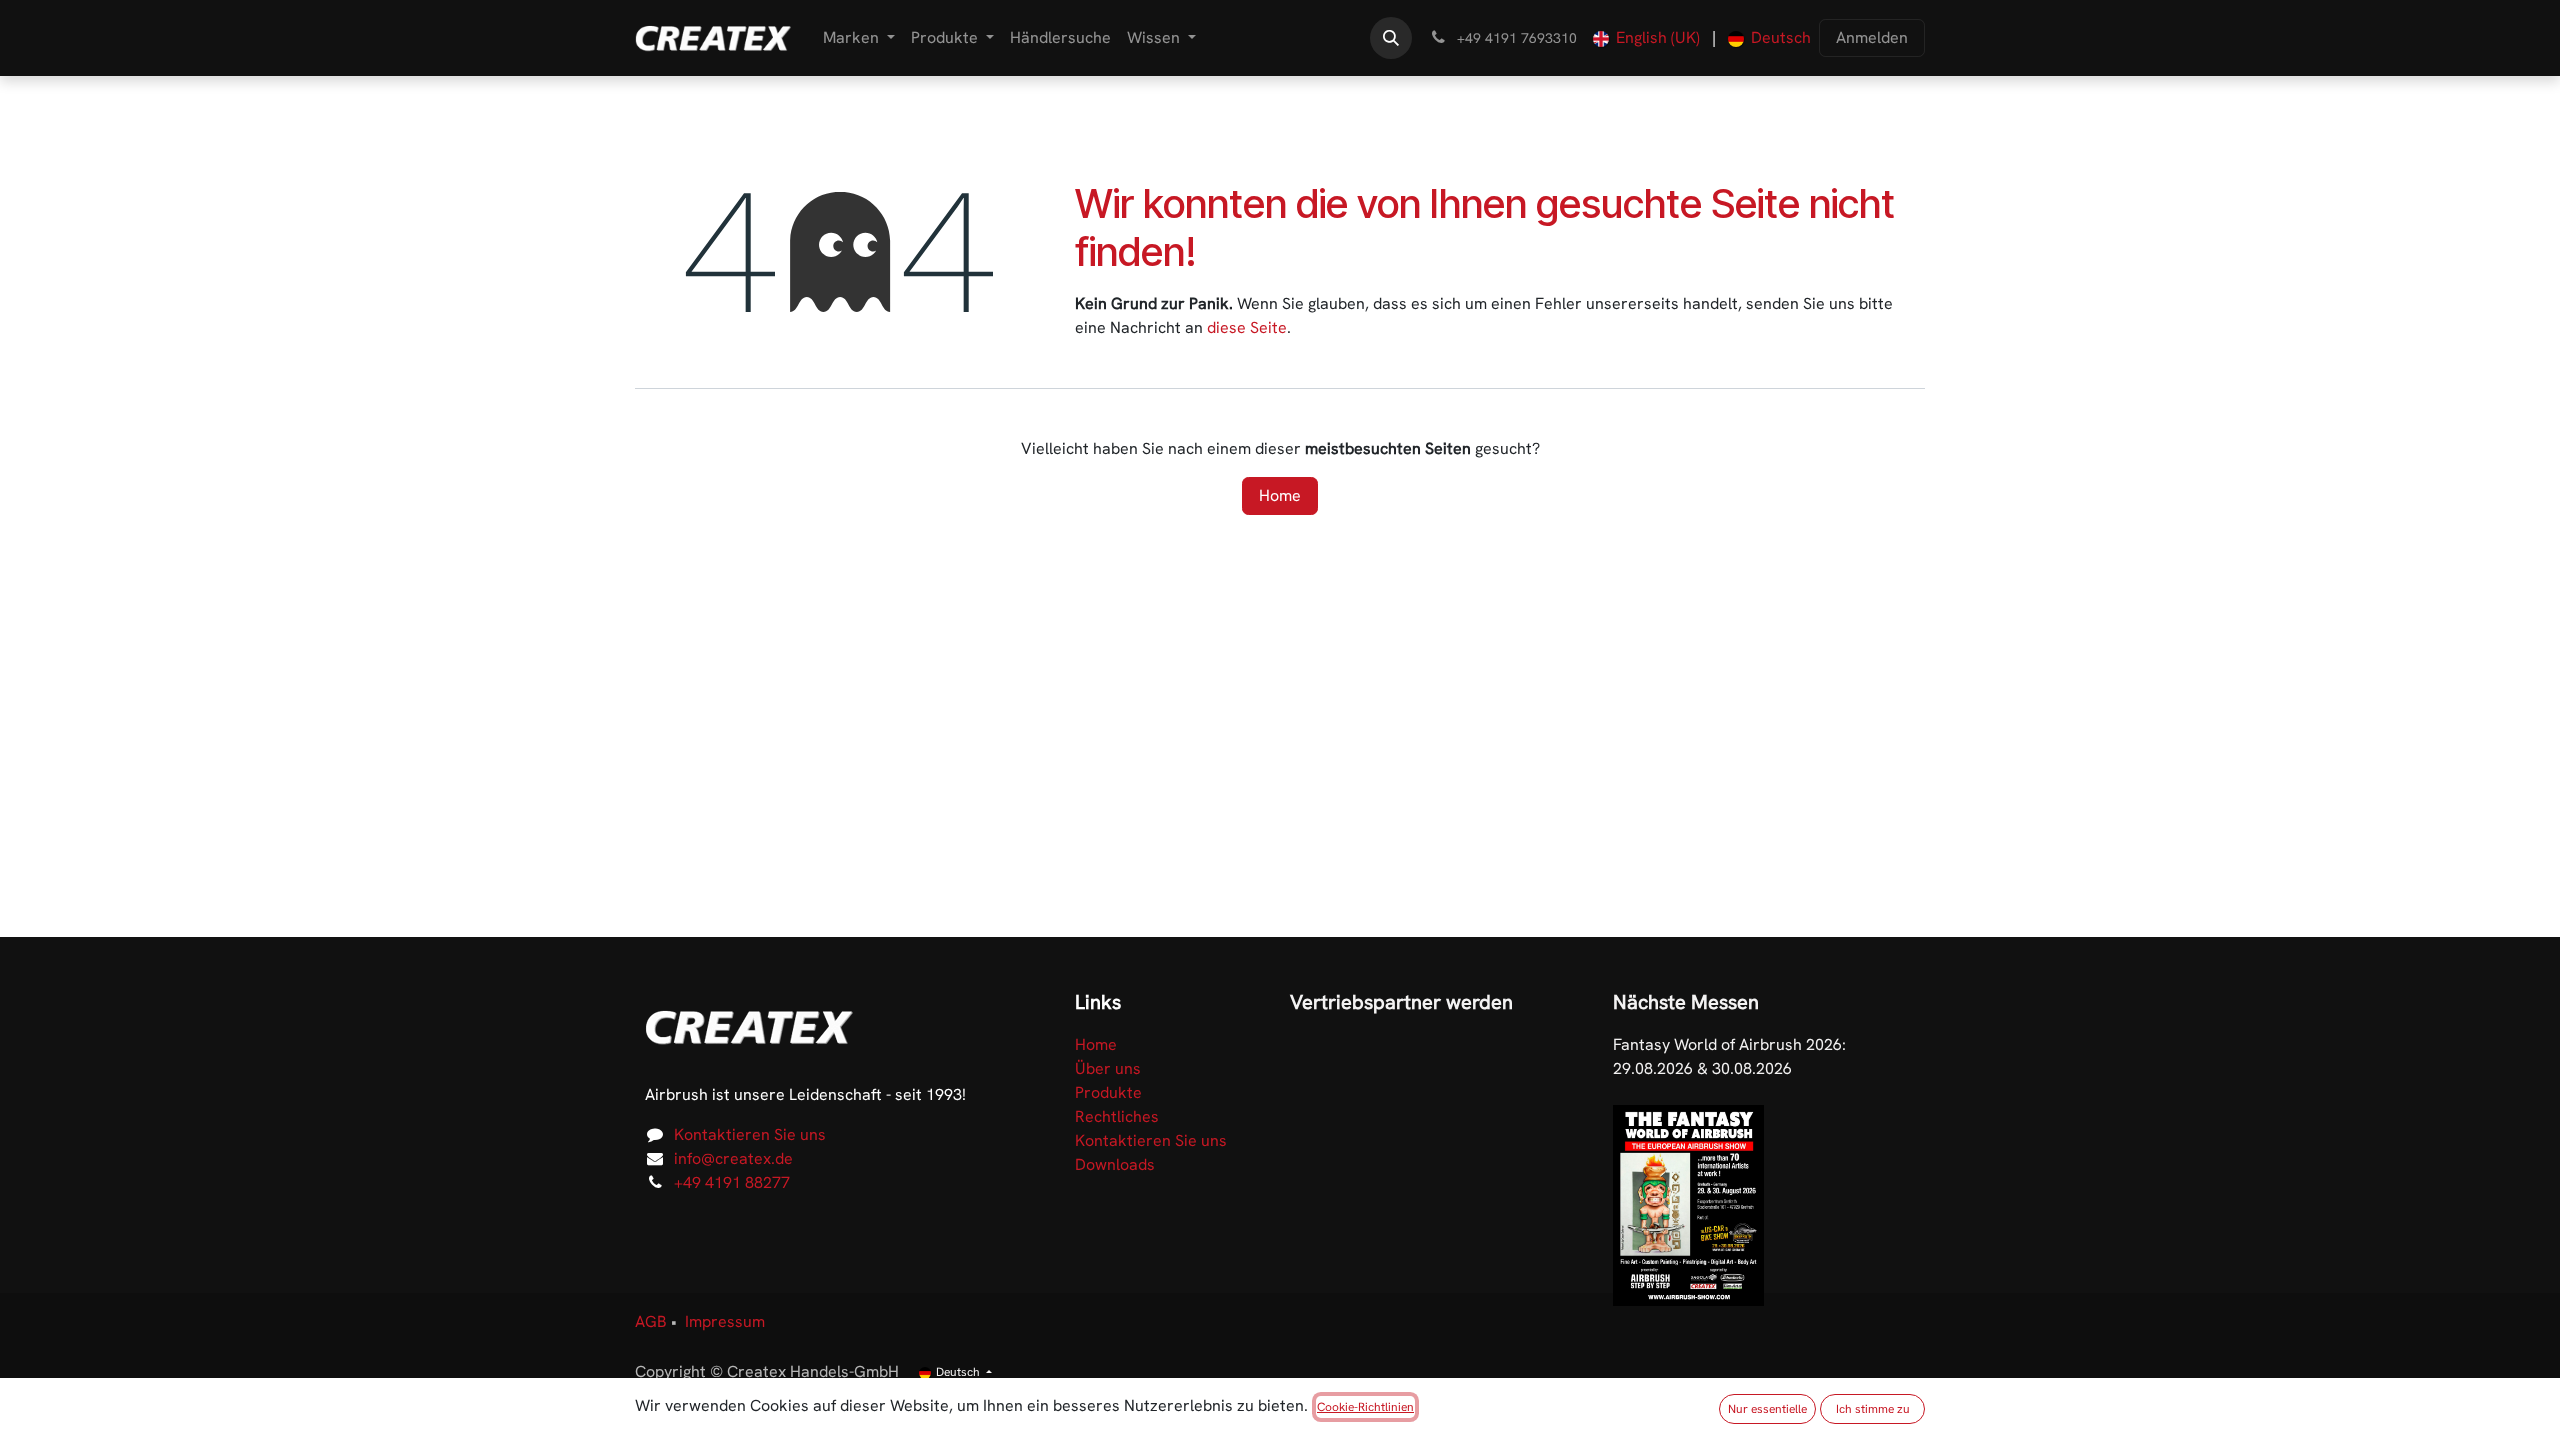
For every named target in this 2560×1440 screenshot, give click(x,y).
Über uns (1108, 1068)
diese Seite (1247, 327)
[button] (1391, 38)
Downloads (1115, 1164)
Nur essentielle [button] (1767, 1409)
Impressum (725, 1321)
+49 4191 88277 (732, 1182)
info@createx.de (733, 1158)
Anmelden (1872, 37)
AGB (651, 1321)
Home (1280, 495)
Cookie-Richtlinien (1365, 1407)
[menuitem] (859, 38)
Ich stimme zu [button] (1873, 1409)
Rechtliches (1117, 1116)
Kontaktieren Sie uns (750, 1134)
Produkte (1108, 1092)
